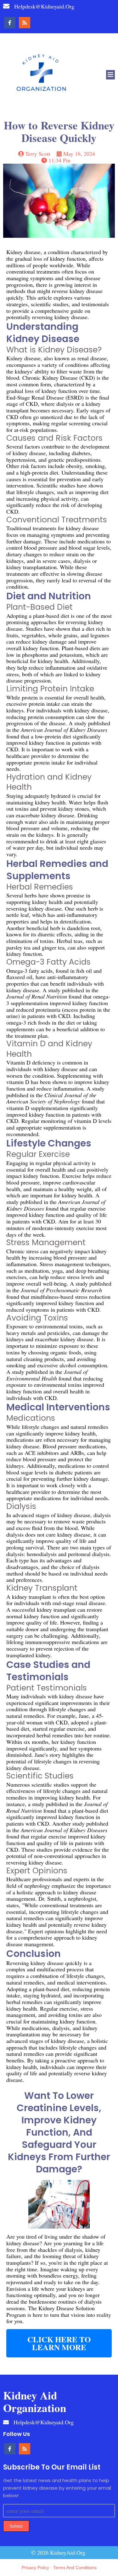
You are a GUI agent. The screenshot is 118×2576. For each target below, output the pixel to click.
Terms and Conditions (75, 2568)
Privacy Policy (35, 2568)
